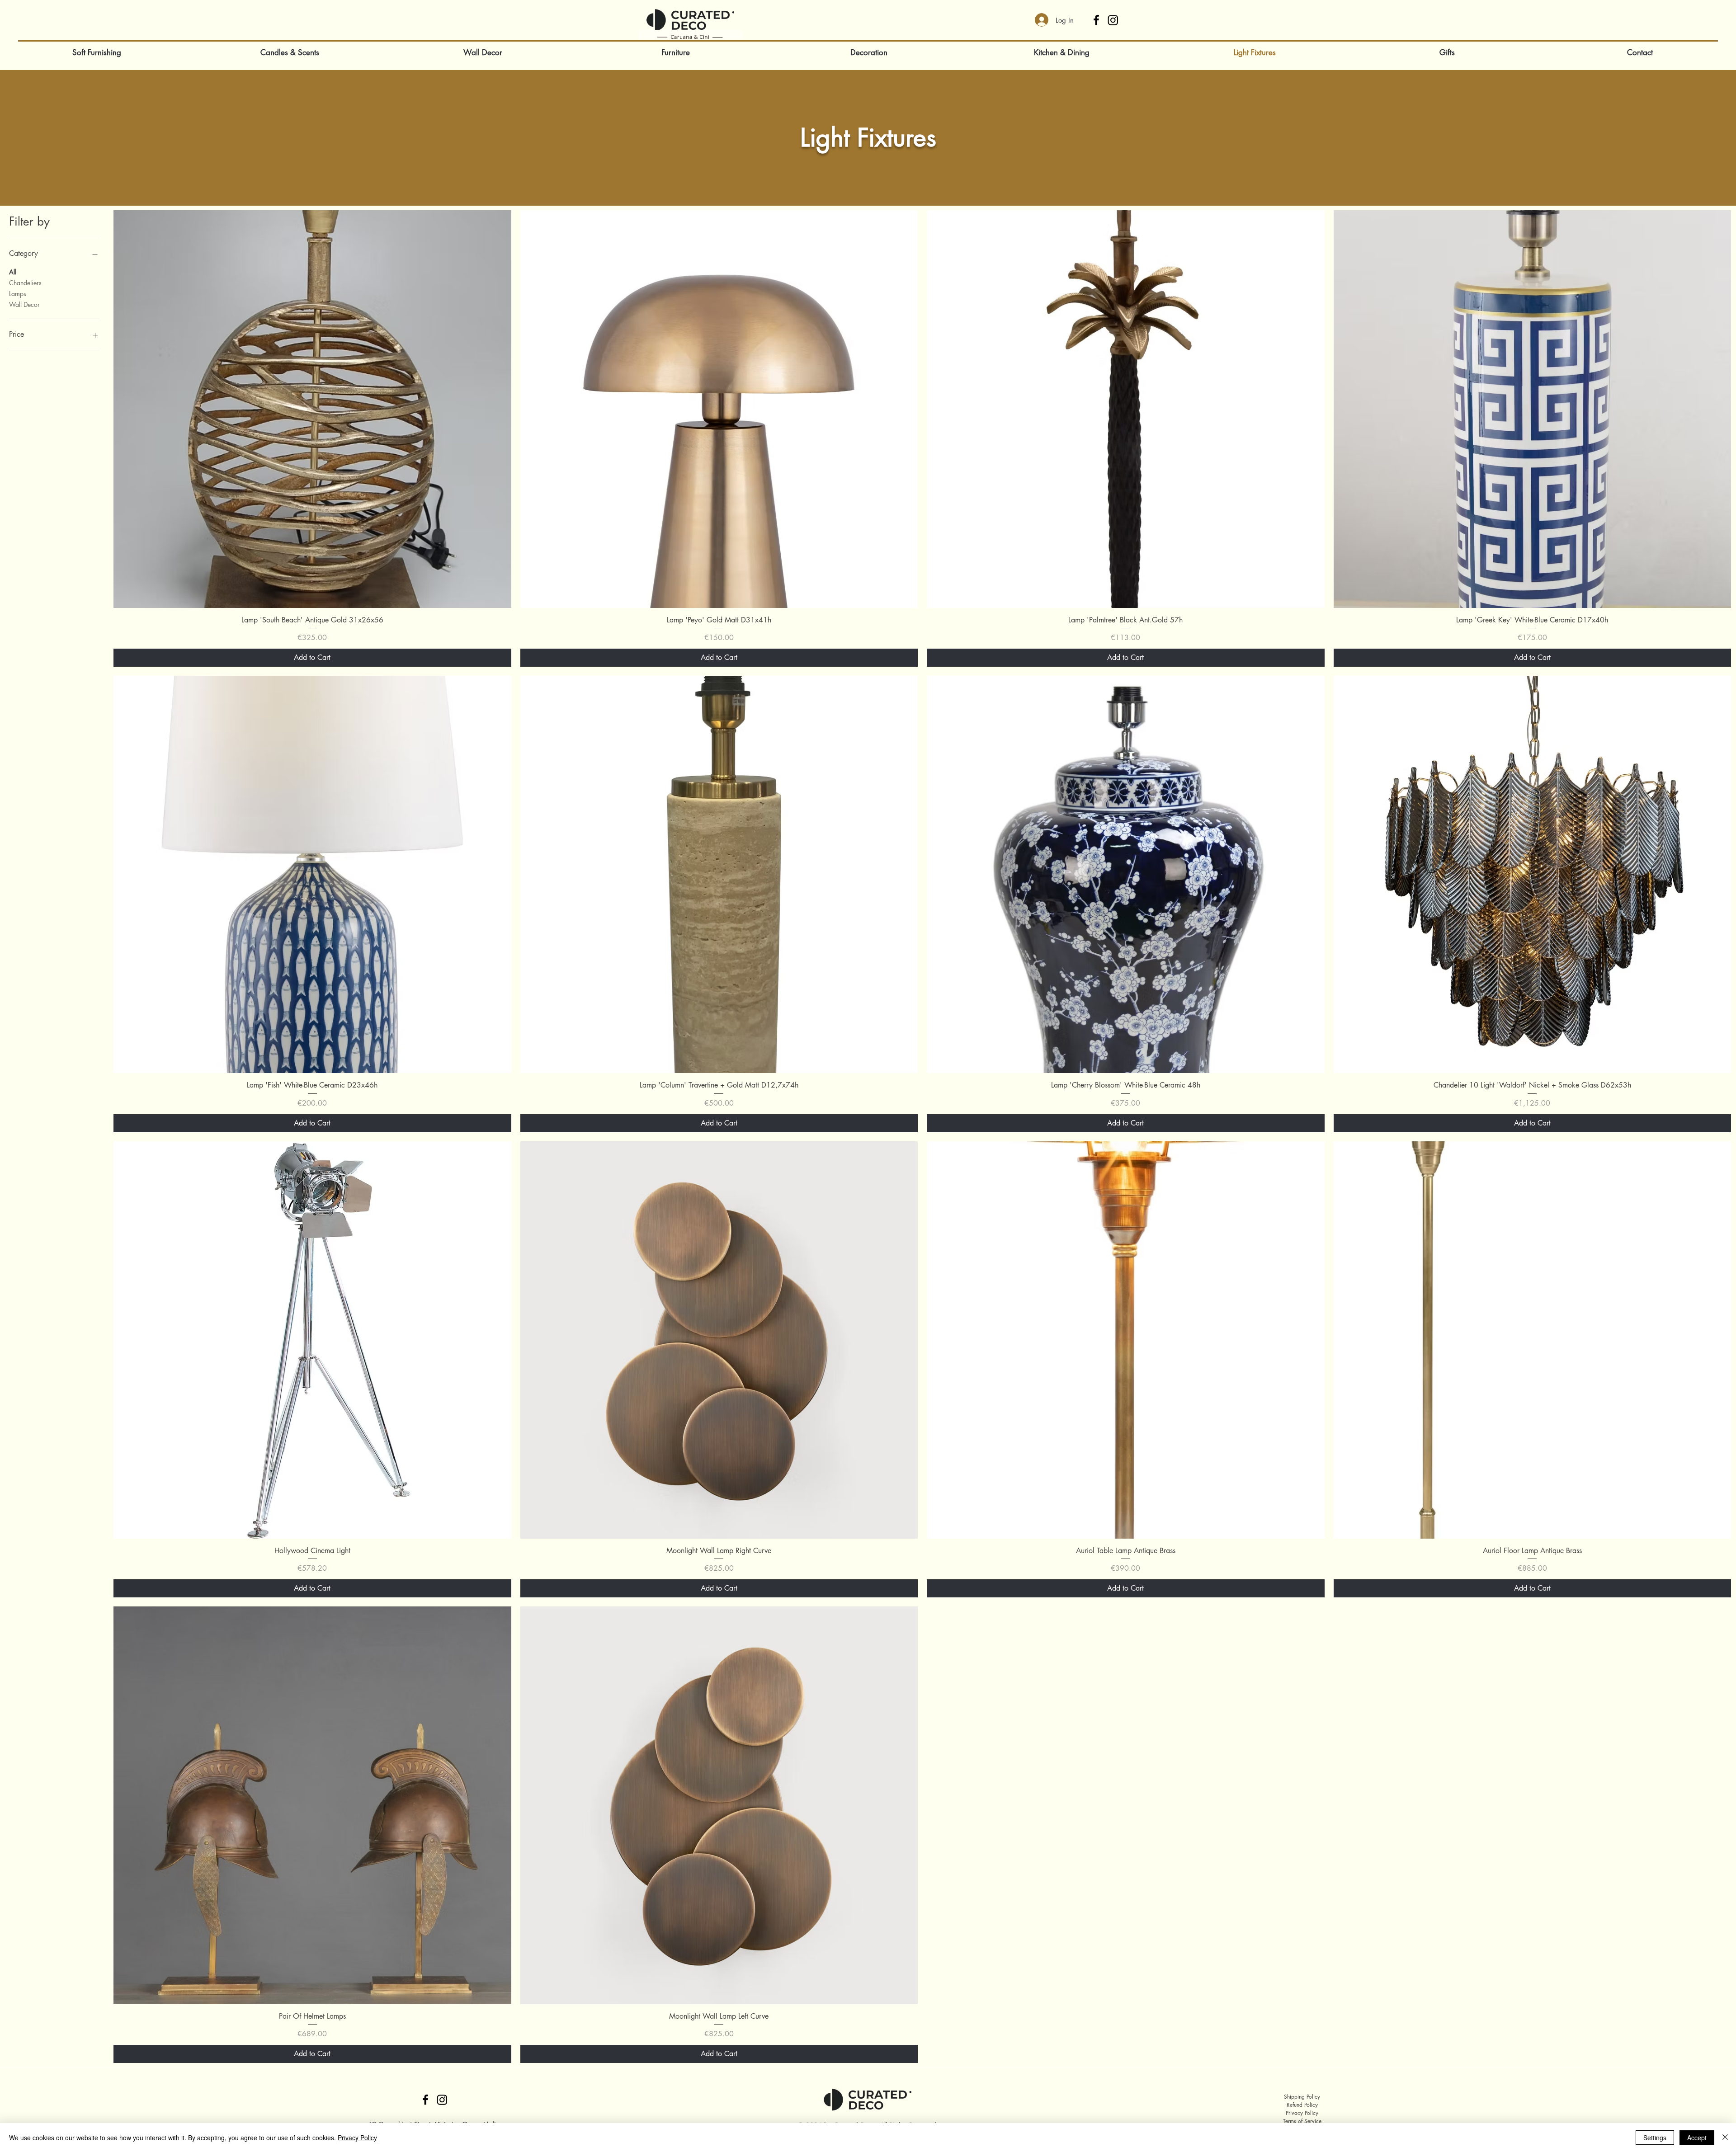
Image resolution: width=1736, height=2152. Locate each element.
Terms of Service (1302, 2121)
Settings (1655, 2138)
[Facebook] (1096, 20)
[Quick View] (312, 409)
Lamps (18, 294)
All (13, 272)
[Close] (1725, 2138)
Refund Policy (1302, 2105)
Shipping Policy (1302, 2097)
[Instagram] (1113, 20)
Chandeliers (25, 283)
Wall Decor (24, 304)
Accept (1697, 2138)
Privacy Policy (1302, 2113)
